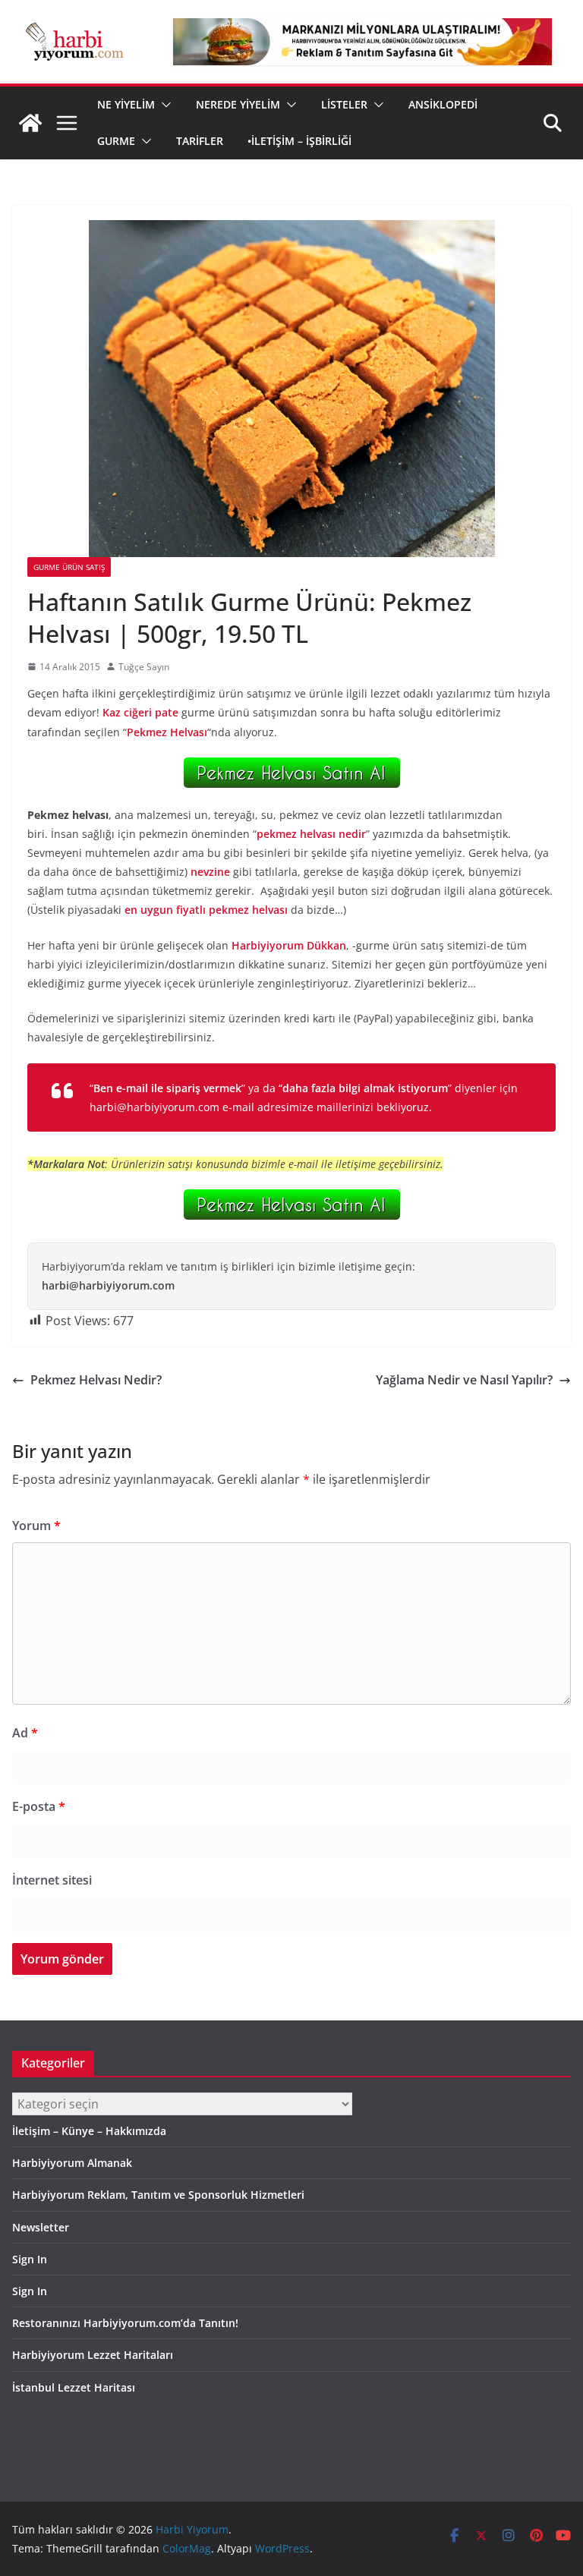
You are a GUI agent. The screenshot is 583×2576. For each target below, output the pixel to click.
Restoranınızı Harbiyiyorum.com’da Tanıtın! (125, 2323)
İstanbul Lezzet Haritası (74, 2387)
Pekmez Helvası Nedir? (96, 1380)
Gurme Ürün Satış (69, 567)
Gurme (116, 141)
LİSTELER (344, 104)
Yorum (36, 1526)
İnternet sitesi (52, 1880)
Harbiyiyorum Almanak (72, 2163)
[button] (163, 105)
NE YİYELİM (126, 104)
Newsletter (41, 2227)
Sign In (30, 2259)
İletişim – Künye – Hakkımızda (89, 2131)
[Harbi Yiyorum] (30, 123)
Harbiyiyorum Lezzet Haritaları (93, 2355)
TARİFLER (200, 141)
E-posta (39, 1806)
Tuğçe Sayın (144, 667)
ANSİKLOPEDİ (443, 104)
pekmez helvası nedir (311, 834)
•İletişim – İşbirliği (299, 141)
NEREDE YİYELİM (238, 104)
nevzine (210, 872)
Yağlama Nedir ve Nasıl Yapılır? (464, 1380)
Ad (25, 1733)
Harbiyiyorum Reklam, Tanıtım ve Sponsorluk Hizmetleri (158, 2195)
